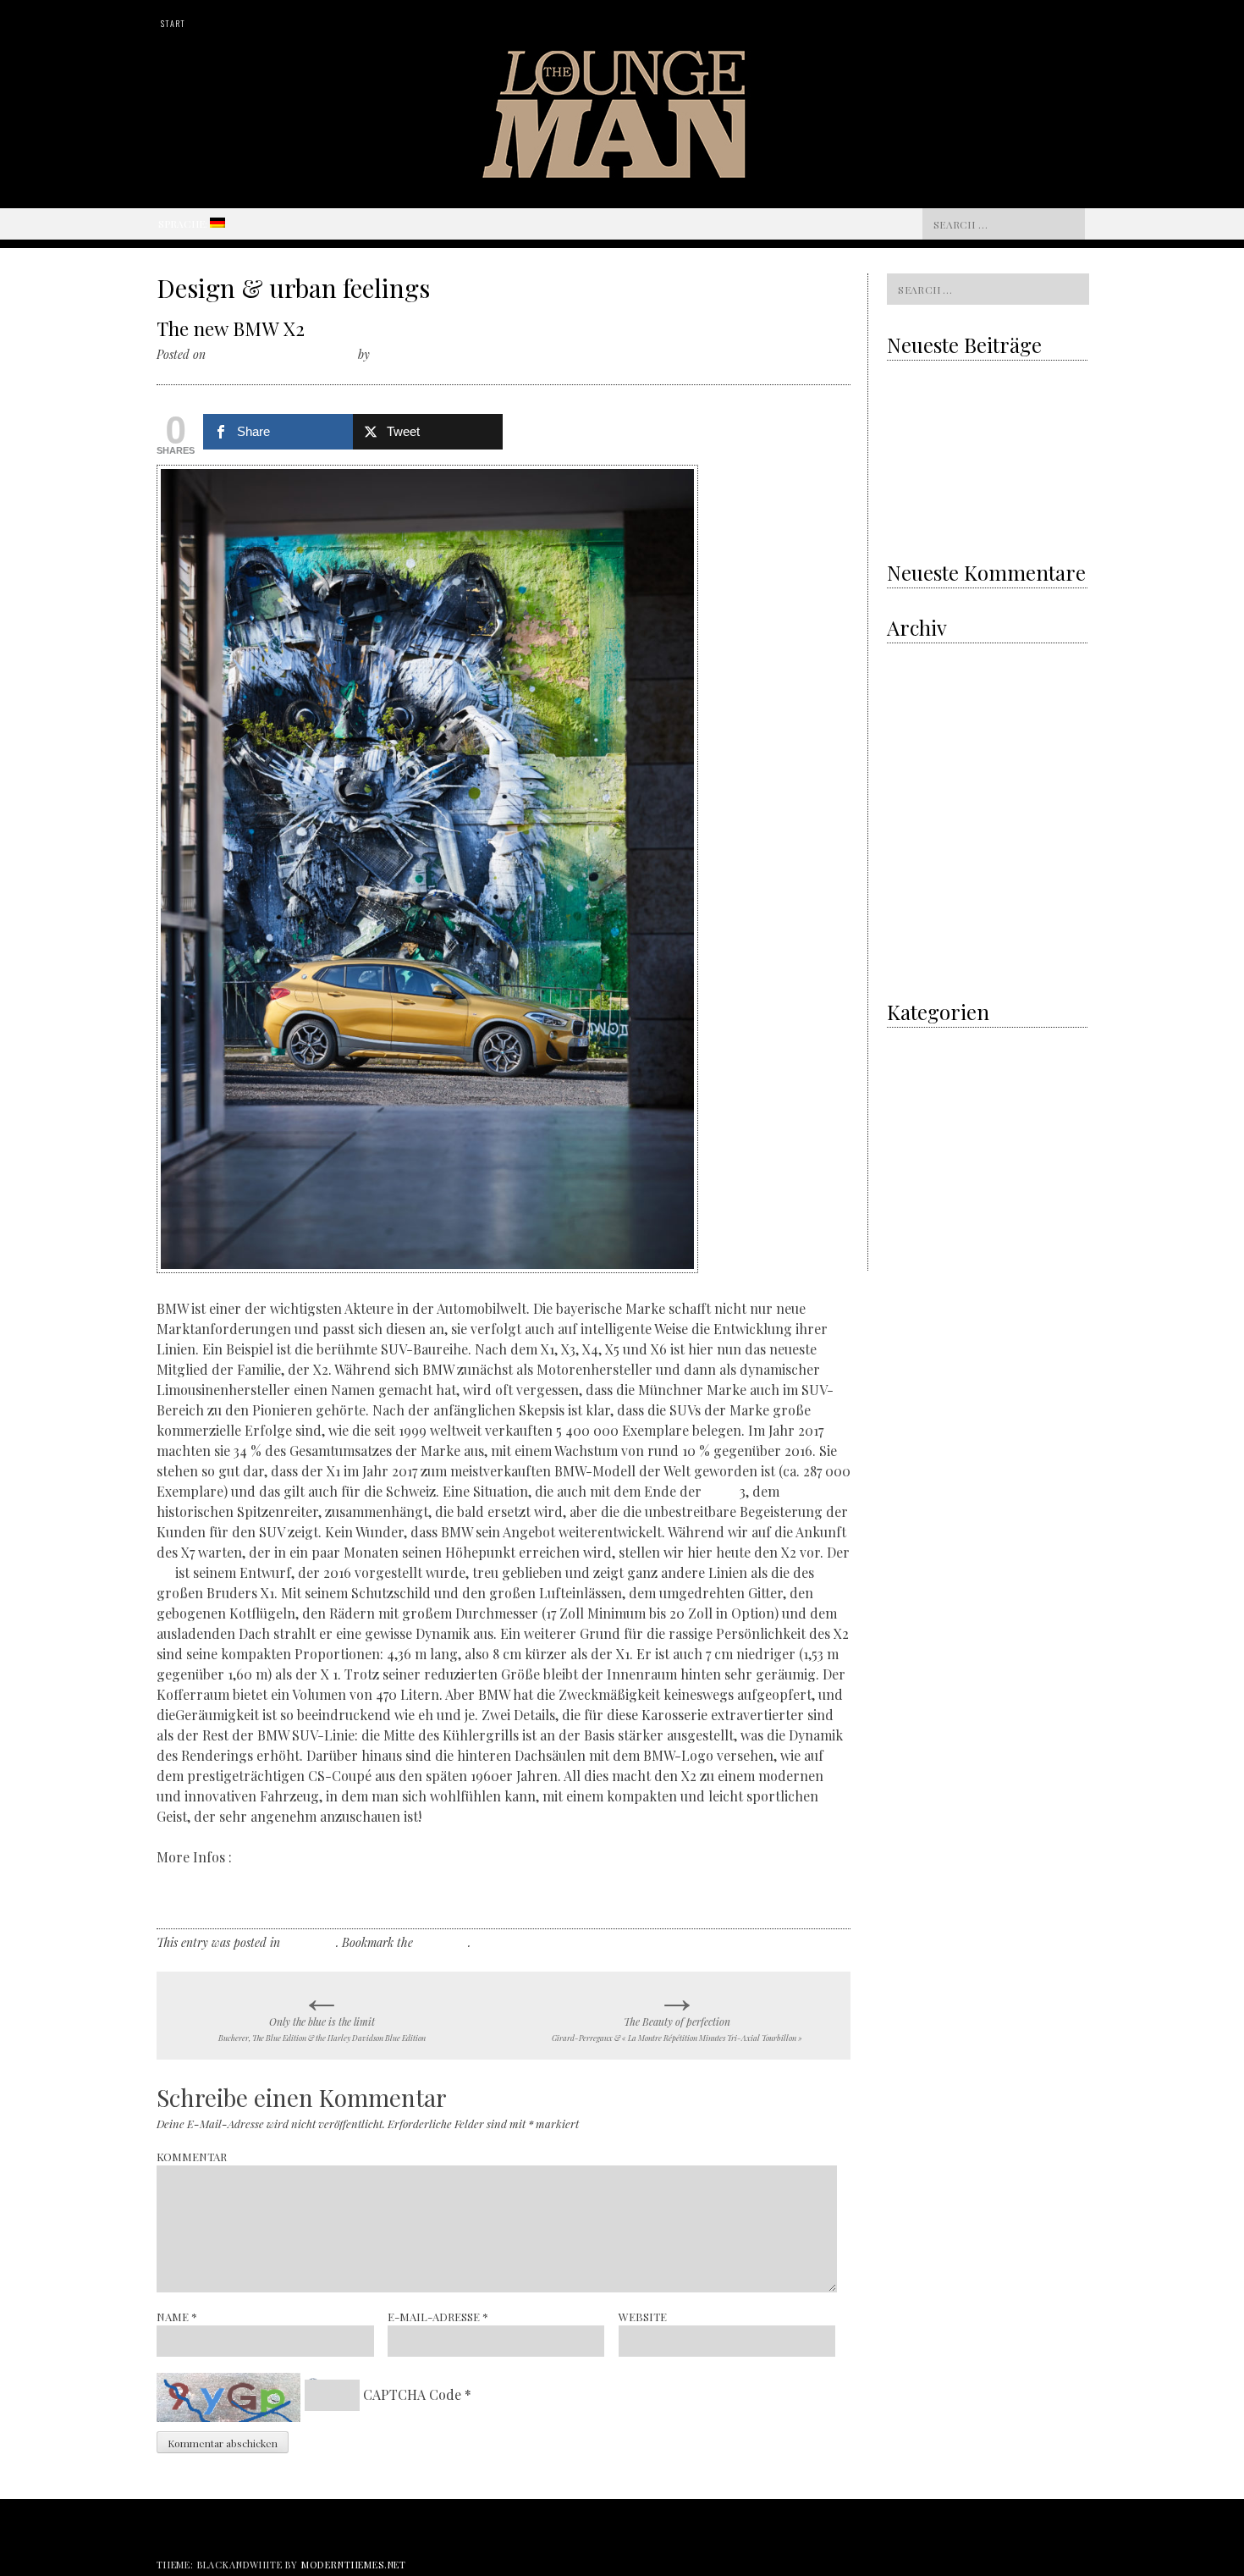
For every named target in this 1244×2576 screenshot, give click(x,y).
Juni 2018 (910, 789)
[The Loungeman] (622, 172)
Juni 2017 (910, 855)
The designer (917, 1174)
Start (173, 23)
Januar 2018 (916, 833)
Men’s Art (909, 1064)
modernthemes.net (354, 2565)
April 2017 (910, 899)
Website (643, 2317)
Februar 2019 (918, 745)
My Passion (914, 1086)
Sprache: (184, 223)
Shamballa (947, 519)
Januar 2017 (916, 943)
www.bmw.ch (197, 1898)
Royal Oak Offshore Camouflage (962, 484)
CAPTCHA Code (412, 2394)
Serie (721, 1491)
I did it (902, 1042)
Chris (387, 354)
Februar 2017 (917, 921)
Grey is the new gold (946, 415)
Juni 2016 (910, 965)
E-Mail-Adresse (438, 2317)
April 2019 (911, 723)
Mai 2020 (909, 679)
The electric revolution (941, 450)
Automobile (914, 1152)
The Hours (911, 1218)
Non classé (310, 1942)
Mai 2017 (908, 877)
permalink (442, 1942)
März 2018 (911, 811)
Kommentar (192, 2157)
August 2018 (914, 767)
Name (177, 2317)
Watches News (920, 1240)
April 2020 (912, 701)
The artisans (916, 1130)
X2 (164, 1572)
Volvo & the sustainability (947, 380)
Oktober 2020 (919, 657)
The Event (911, 1196)
